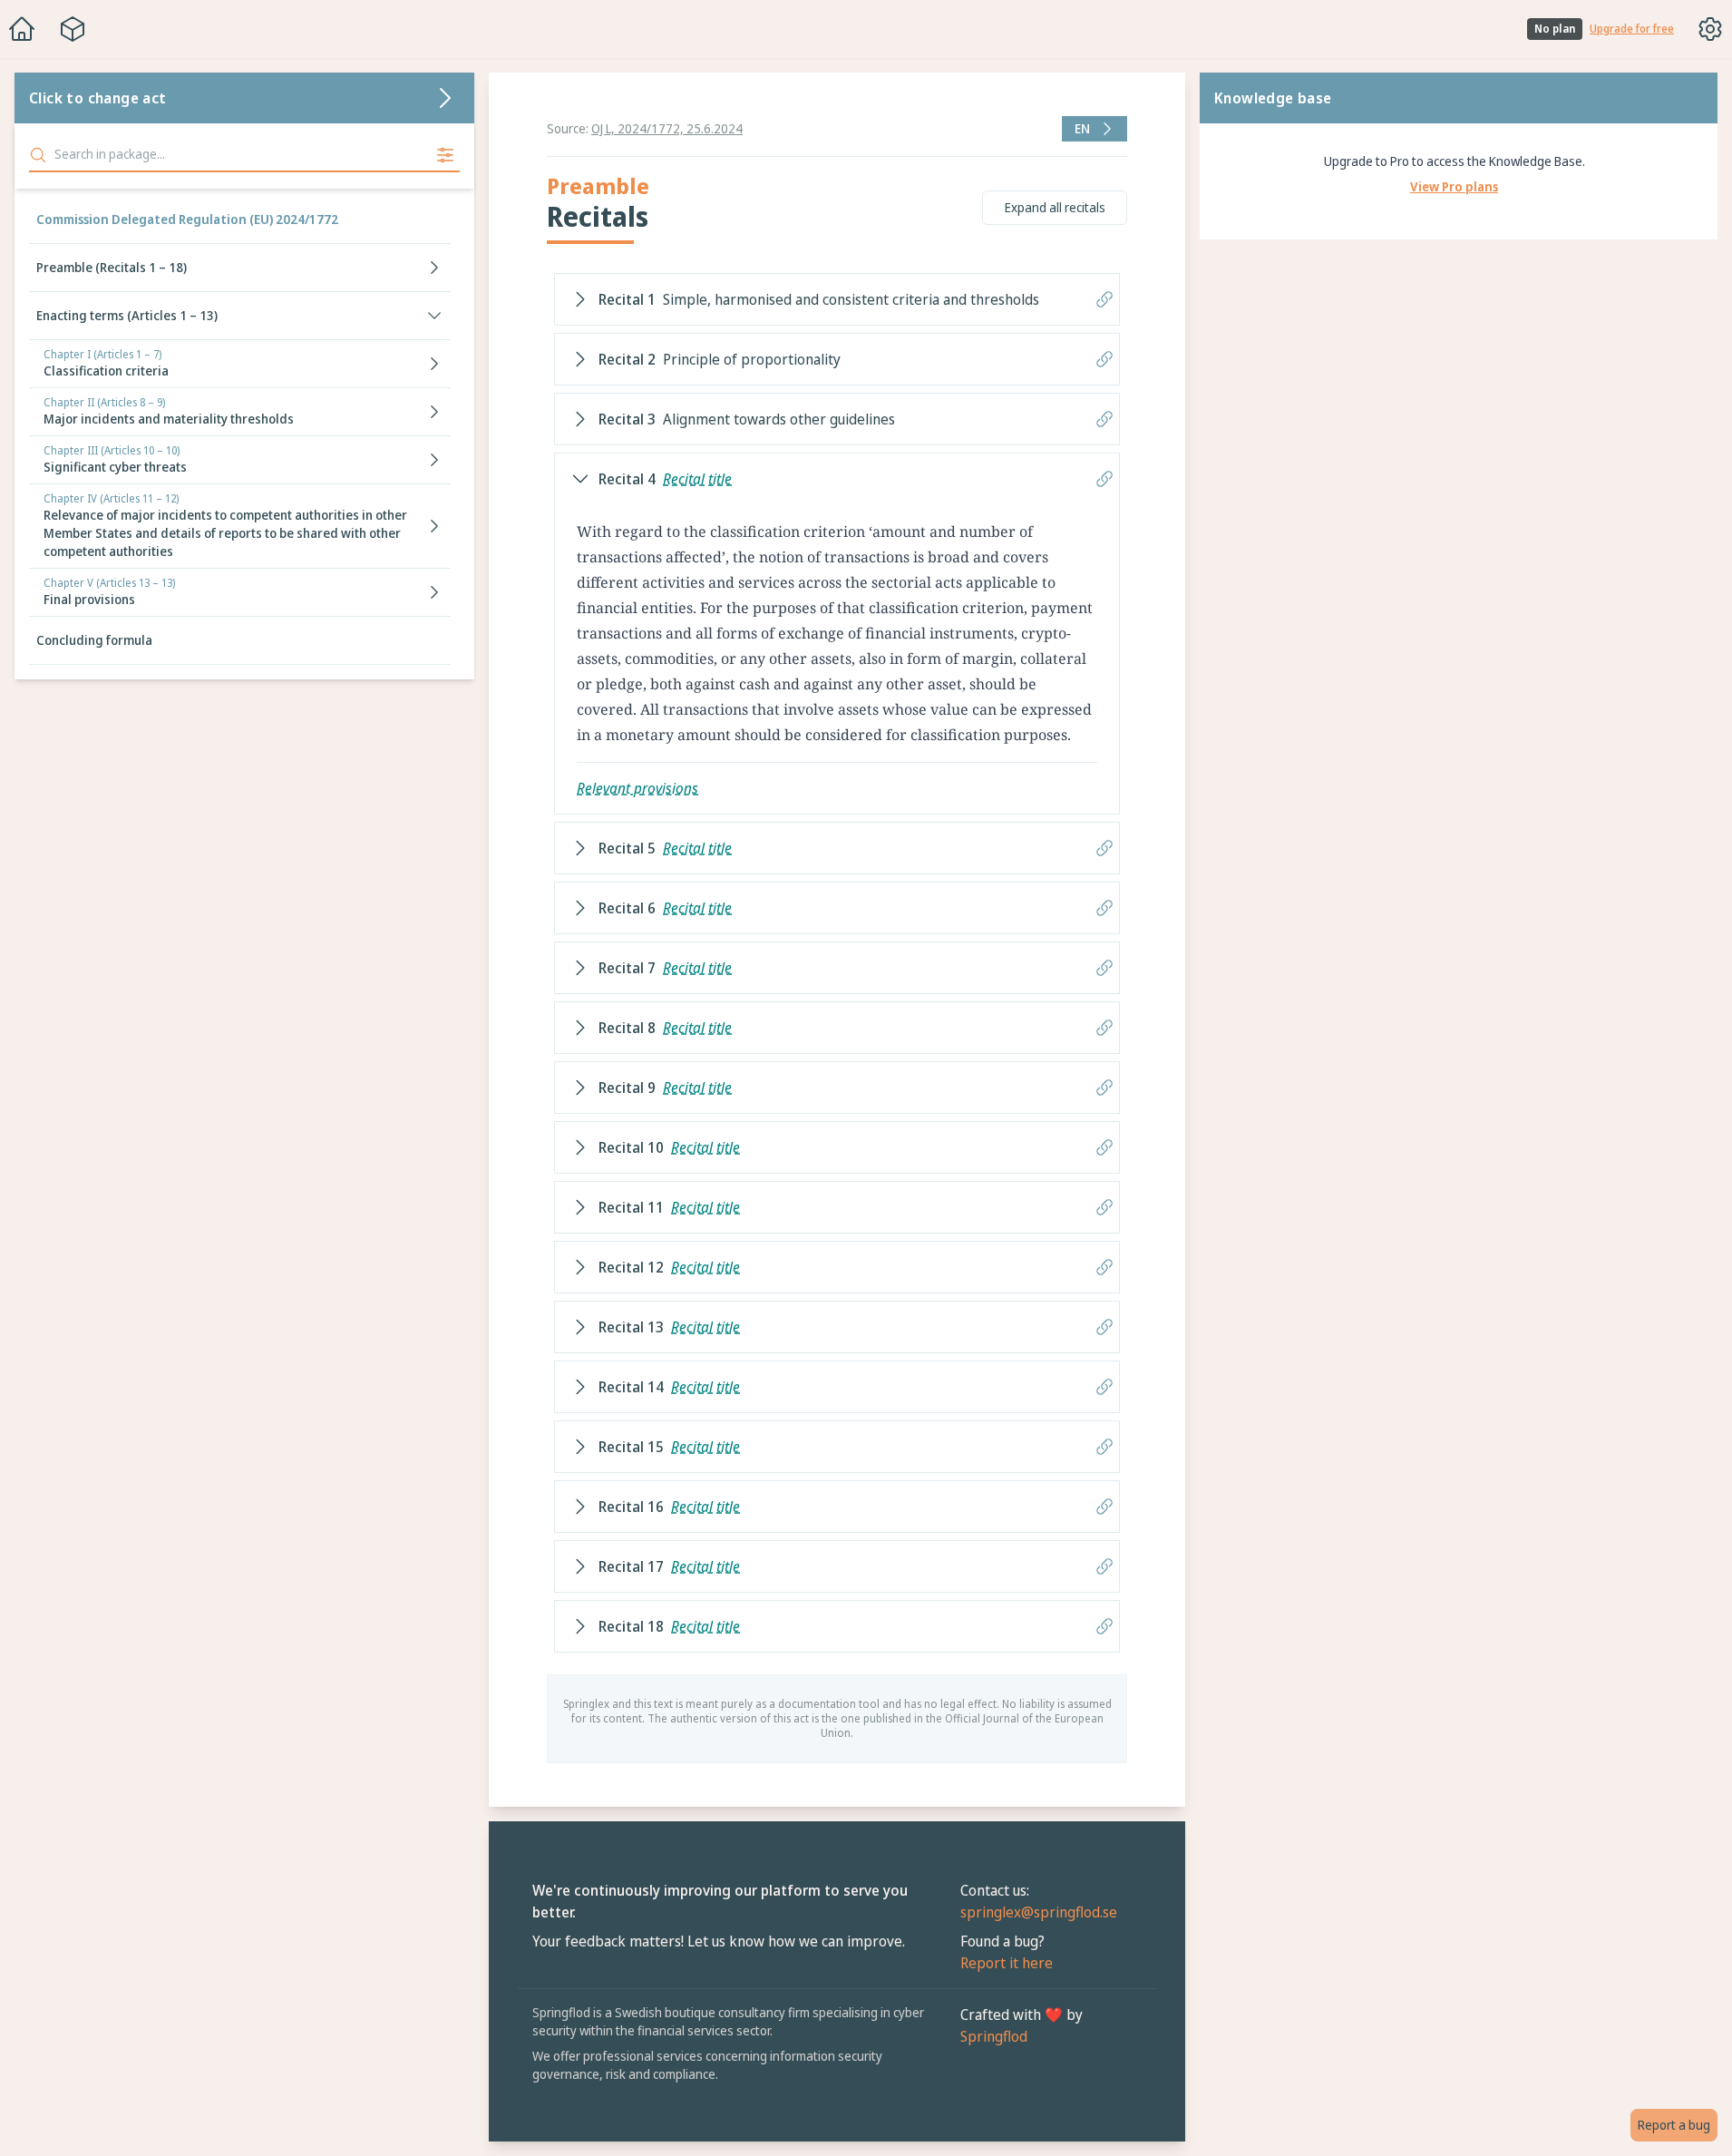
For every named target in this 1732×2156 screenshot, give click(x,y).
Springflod (994, 2036)
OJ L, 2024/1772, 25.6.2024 (667, 128)
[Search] (38, 155)
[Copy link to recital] (1104, 299)
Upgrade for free (1632, 29)
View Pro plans (1454, 186)
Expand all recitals (1055, 207)
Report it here (1007, 1963)
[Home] (22, 29)
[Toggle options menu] (1710, 29)
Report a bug (1674, 2125)
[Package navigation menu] (73, 29)
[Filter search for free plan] (445, 155)
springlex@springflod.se (1039, 1912)
